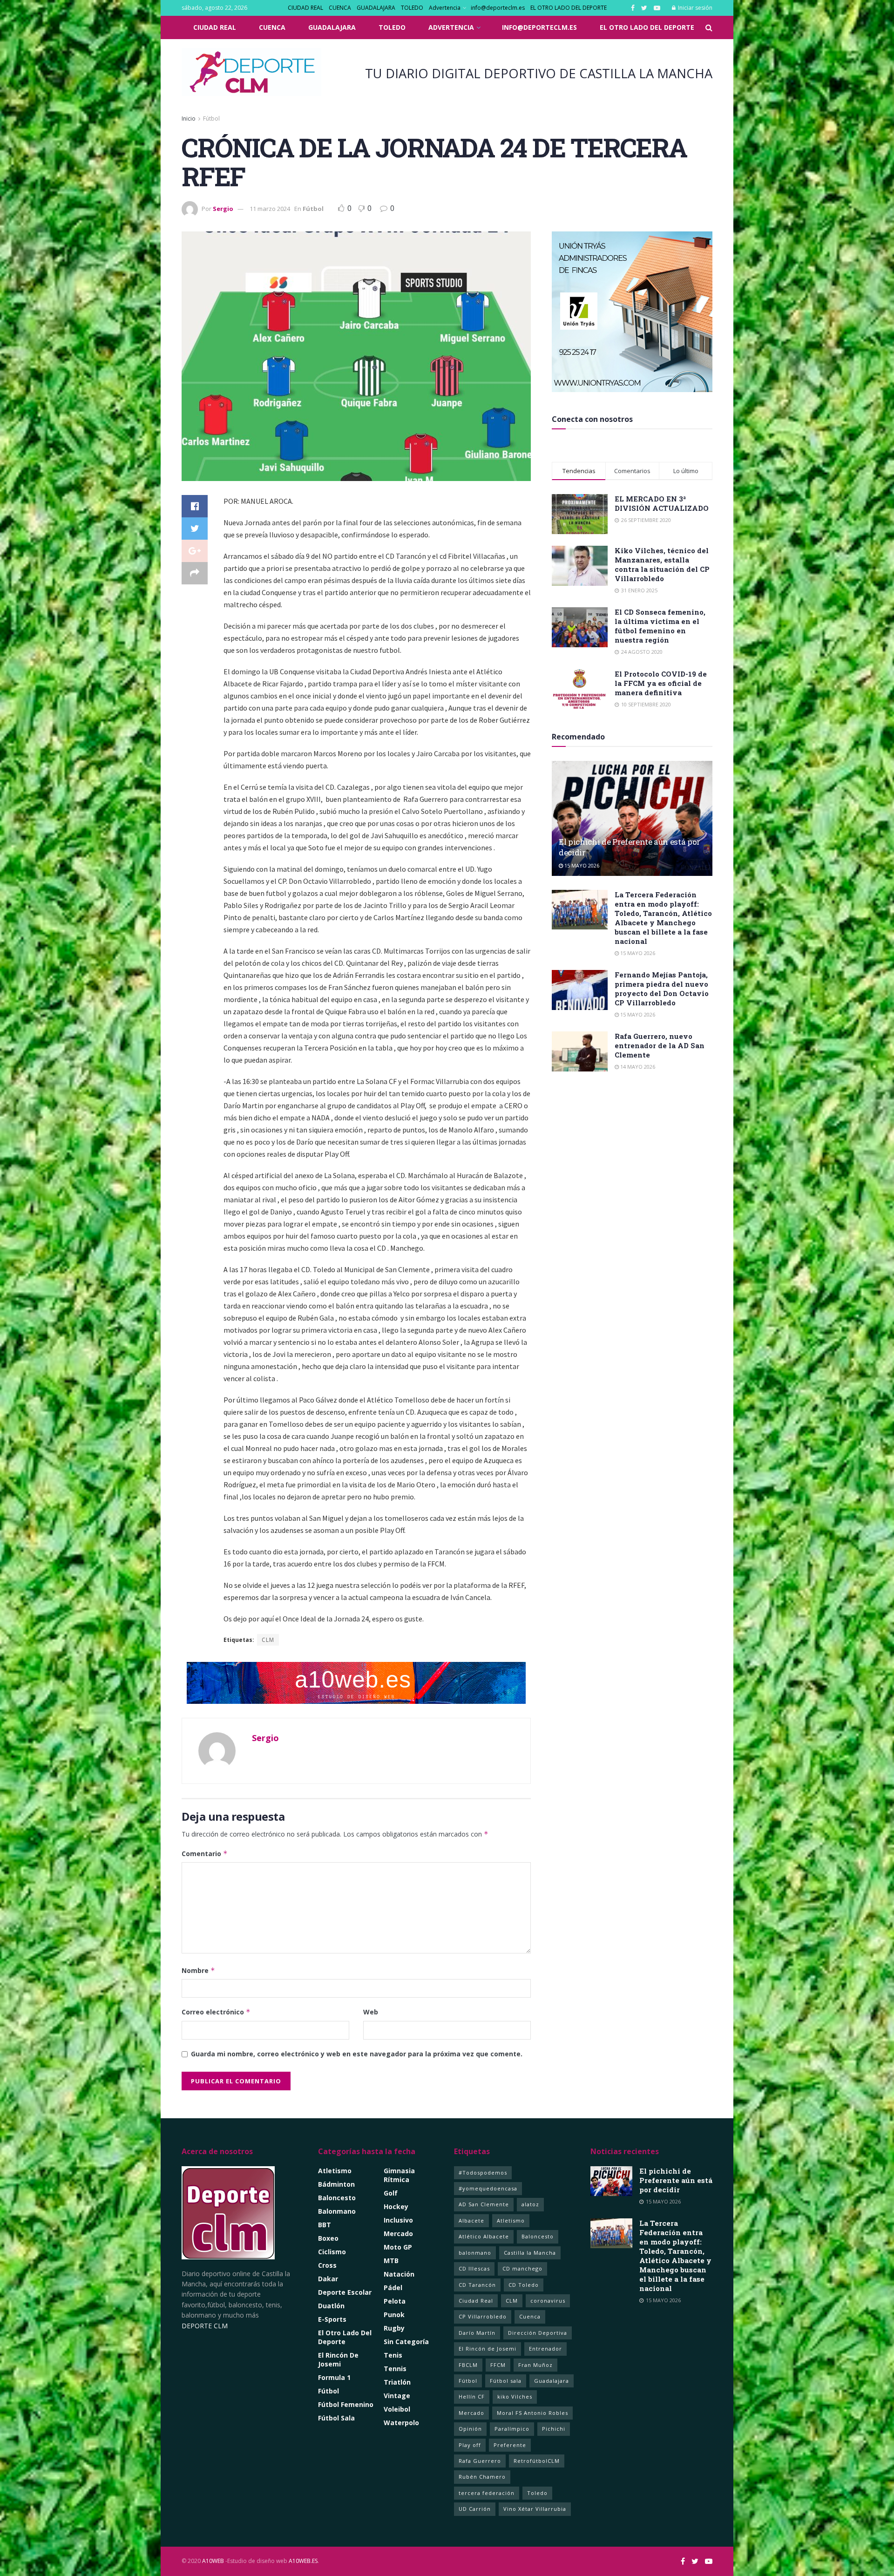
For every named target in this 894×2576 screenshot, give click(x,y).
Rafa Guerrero (480, 2461)
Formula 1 (334, 2377)
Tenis (393, 2355)
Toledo (537, 2493)
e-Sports (332, 2319)
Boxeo (328, 2238)
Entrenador (545, 2349)
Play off (470, 2445)
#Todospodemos (483, 2173)
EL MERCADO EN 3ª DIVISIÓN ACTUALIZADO (662, 503)
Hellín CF (472, 2396)
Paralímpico (512, 2429)
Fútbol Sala (336, 2418)
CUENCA (340, 8)
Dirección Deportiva (538, 2333)
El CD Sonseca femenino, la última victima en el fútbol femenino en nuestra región (660, 626)
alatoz (530, 2204)
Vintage (397, 2396)
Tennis (395, 2369)
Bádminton (336, 2184)
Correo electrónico (216, 2012)
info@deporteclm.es (498, 8)
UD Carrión (475, 2509)
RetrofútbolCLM (537, 2461)
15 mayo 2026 (581, 865)
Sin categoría (406, 2342)
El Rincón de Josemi (488, 2349)
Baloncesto (337, 2198)
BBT (325, 2225)
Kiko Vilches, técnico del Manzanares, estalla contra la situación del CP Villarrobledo (662, 564)
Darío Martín (477, 2333)
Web (371, 2012)
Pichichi (554, 2429)
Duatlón (331, 2306)
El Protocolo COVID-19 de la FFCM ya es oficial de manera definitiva (661, 683)
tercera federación (487, 2493)
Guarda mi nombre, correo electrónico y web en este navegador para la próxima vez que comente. (357, 2054)
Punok (394, 2315)
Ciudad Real (476, 2301)
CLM (268, 1640)
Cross (327, 2265)
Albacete (471, 2220)
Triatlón (397, 2382)
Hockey (396, 2207)
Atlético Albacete (484, 2236)
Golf (391, 2193)
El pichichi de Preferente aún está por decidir (676, 2180)
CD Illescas (474, 2268)
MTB (391, 2261)
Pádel (393, 2288)
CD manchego (522, 2268)
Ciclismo (332, 2252)
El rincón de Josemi (338, 2359)
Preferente (510, 2445)
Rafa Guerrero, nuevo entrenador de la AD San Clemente (660, 1045)
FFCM (498, 2365)
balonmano (475, 2253)
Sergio (223, 209)
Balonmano (337, 2211)
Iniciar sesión (694, 8)
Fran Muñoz (535, 2365)
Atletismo (335, 2171)
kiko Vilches (515, 2396)
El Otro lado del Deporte (345, 2337)
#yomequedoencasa (488, 2188)
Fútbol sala (506, 2381)
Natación (399, 2274)
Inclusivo (398, 2220)
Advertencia (445, 8)
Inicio (189, 119)
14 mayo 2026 (637, 1067)
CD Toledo (524, 2285)
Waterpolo (401, 2423)
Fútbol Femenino (346, 2404)
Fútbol (211, 119)
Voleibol (397, 2409)
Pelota (395, 2301)
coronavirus (548, 2301)
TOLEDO (412, 8)
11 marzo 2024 (270, 209)
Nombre (198, 1970)
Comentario (205, 1854)
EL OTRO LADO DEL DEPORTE (569, 8)
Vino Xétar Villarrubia (535, 2509)
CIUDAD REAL (305, 8)
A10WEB (213, 2561)
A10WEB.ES (302, 2561)
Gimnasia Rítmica (399, 2175)
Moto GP (398, 2247)
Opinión (470, 2429)
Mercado (398, 2234)
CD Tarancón (477, 2285)
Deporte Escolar (345, 2292)
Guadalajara (552, 2381)
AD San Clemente (484, 2204)
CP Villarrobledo (483, 2316)
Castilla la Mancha (530, 2253)
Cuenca (530, 2316)
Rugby (394, 2328)
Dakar (328, 2279)
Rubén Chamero (482, 2477)
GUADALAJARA (376, 8)
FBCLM (468, 2365)
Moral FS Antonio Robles (532, 2413)
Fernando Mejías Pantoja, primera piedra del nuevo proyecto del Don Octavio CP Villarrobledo (662, 989)
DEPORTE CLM (205, 2326)
